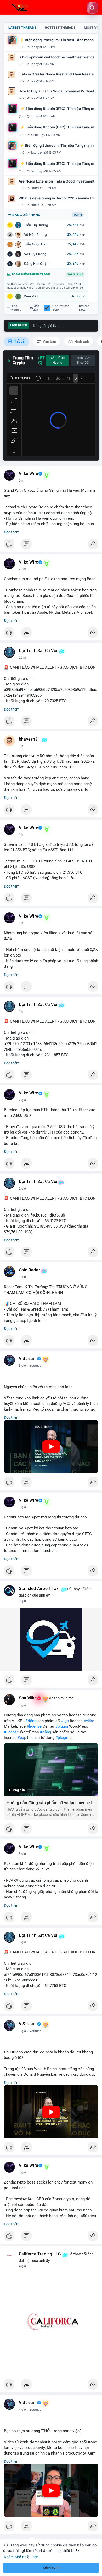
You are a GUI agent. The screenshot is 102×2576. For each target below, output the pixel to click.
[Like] (51, 545)
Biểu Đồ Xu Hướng (57, 360)
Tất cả (19, 341)
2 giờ (22, 1100)
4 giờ (22, 2172)
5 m (22, 480)
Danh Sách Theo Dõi (83, 360)
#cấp (22, 1738)
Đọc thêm (12, 532)
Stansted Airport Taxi (39, 1589)
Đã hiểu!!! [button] (51, 2568)
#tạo (65, 1721)
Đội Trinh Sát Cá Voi (38, 651)
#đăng (31, 1721)
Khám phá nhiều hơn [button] (21, 2557)
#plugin (62, 1726)
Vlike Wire (29, 474)
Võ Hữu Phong (35, 235)
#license (34, 1726)
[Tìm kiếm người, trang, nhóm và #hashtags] (92, 8)
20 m (22, 569)
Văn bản (49, 341)
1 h (21, 746)
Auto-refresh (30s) (60, 308)
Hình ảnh (81, 341)
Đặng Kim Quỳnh (37, 264)
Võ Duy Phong (35, 254)
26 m (22, 658)
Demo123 (31, 296)
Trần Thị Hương (36, 225)
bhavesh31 (29, 739)
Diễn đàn (36, 308)
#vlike (89, 1721)
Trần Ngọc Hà (35, 244)
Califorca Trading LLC (40, 2254)
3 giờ (22, 1277)
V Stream (28, 1359)
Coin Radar (29, 1270)
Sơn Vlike (28, 1698)
